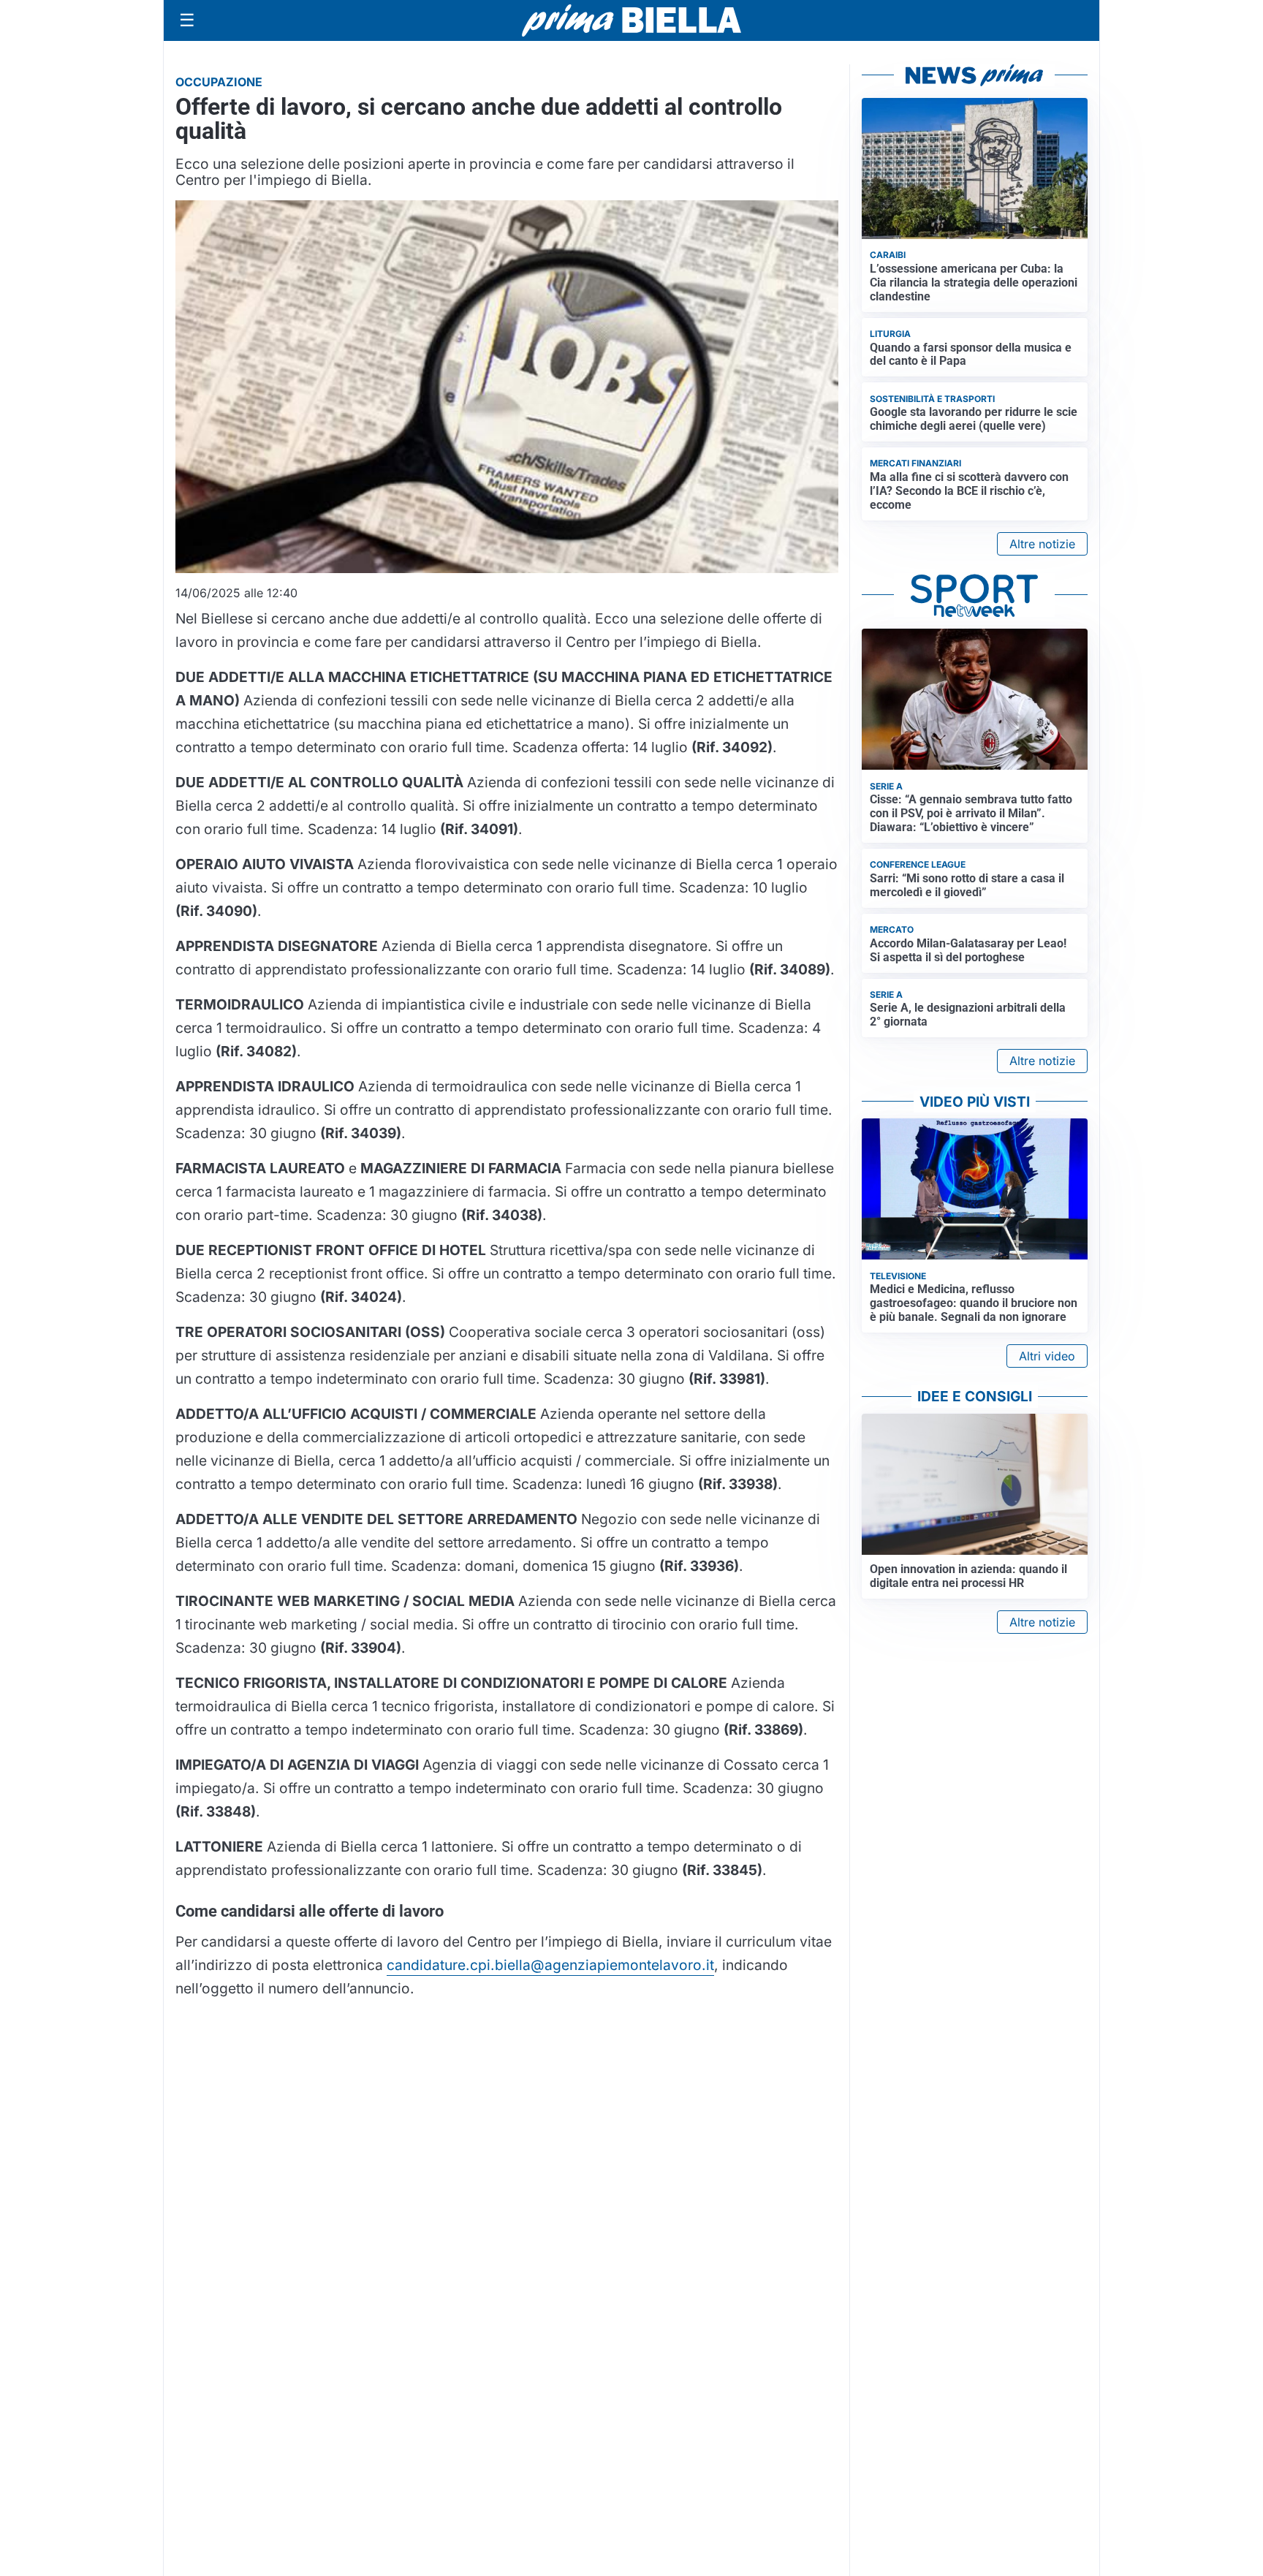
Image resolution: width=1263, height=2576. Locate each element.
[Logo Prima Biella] (631, 20)
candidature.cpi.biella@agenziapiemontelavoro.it (550, 1965)
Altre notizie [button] (1042, 544)
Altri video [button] (1047, 1356)
